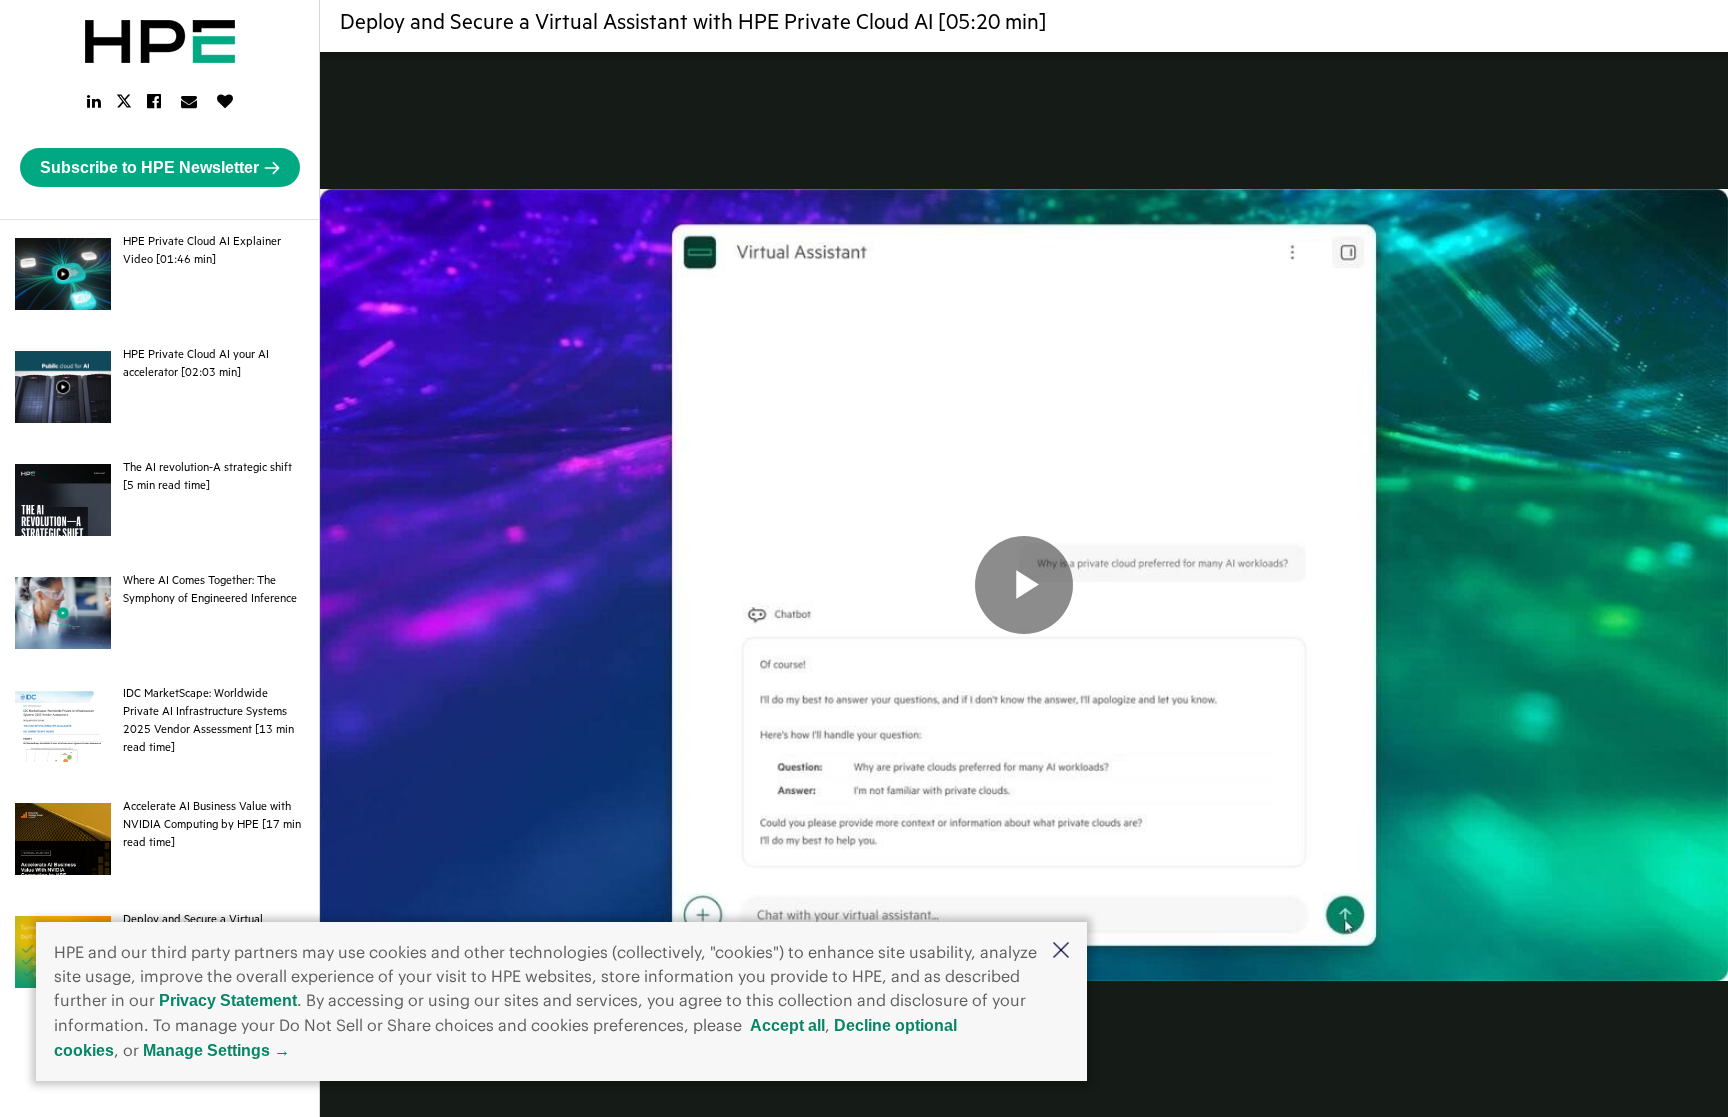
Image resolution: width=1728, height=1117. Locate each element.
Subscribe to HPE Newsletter (149, 167)
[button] (1061, 951)
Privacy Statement (228, 1000)
